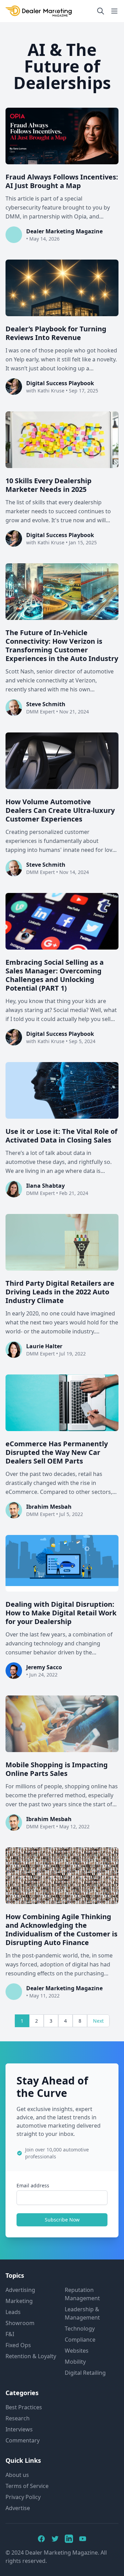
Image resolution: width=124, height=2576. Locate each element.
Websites (77, 2351)
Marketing (19, 2301)
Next (98, 2021)
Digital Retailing (85, 2373)
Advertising (20, 2290)
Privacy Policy (23, 2497)
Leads (13, 2312)
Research (18, 2418)
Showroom (20, 2323)
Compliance (80, 2340)
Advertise (18, 2508)
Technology (80, 2329)
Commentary (23, 2440)
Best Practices (24, 2407)
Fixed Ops (18, 2345)
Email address (33, 2185)
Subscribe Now (62, 2220)
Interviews (19, 2429)
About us (17, 2475)
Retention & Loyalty (31, 2356)
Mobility (75, 2362)
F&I (10, 2334)
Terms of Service (27, 2486)
